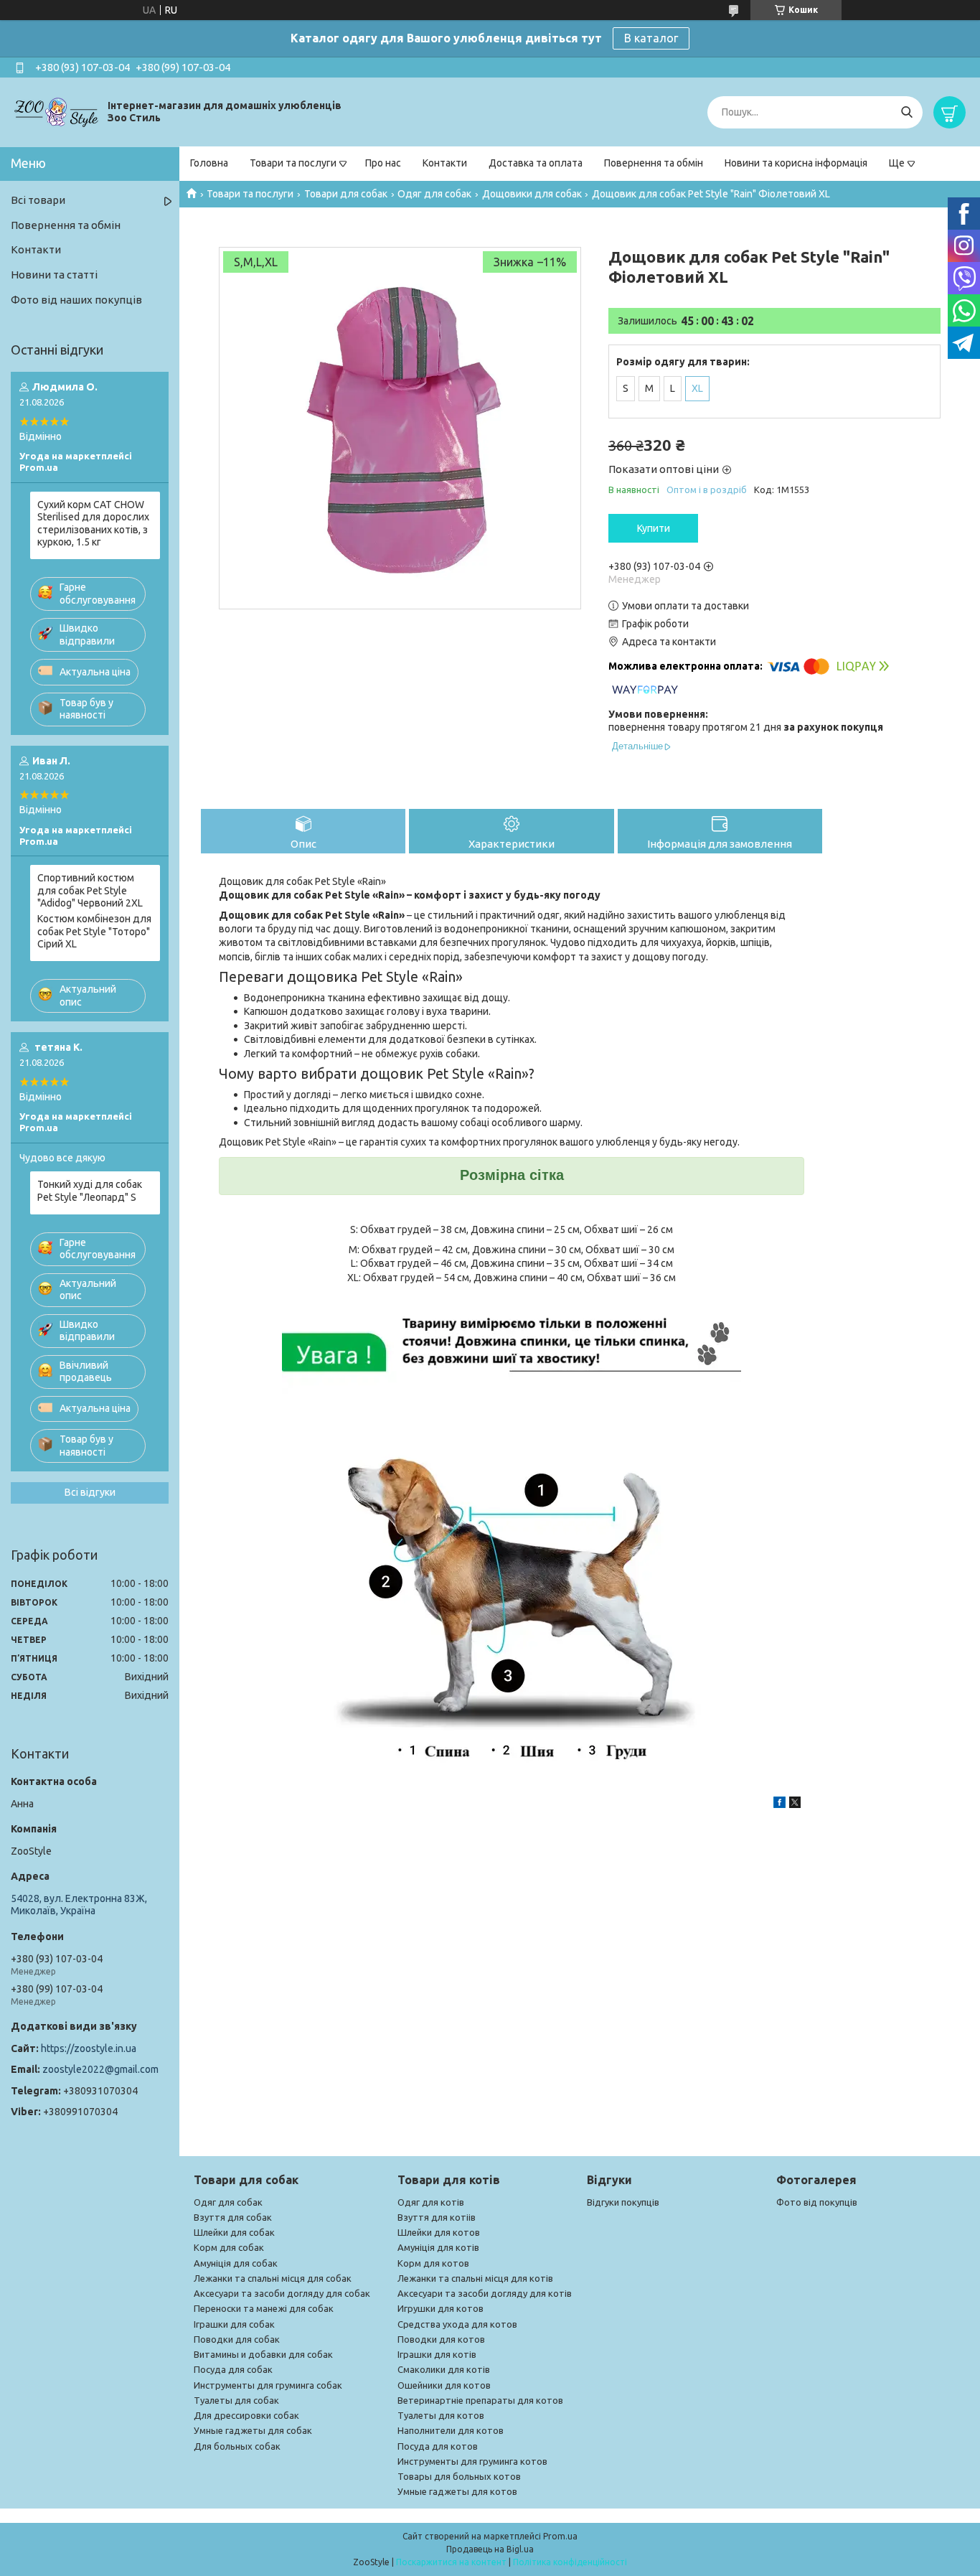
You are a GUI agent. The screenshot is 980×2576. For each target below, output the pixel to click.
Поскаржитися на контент (451, 2562)
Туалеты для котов (441, 2415)
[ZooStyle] (57, 111)
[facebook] (779, 1804)
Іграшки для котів (437, 2354)
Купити (654, 528)
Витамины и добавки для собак (263, 2354)
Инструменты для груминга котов (472, 2461)
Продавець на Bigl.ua (490, 2549)
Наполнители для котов (451, 2430)
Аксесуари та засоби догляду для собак (282, 2293)
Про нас (383, 163)
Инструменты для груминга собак (268, 2385)
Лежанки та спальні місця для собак (273, 2278)
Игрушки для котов (440, 2308)
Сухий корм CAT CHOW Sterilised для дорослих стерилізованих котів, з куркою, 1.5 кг (93, 524)
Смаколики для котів (444, 2369)
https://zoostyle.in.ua (89, 2048)
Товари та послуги (293, 163)
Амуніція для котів (438, 2247)
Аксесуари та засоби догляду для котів (485, 2293)
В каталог (651, 38)
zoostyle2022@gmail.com (100, 2069)
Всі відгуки (90, 1492)
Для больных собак (237, 2446)
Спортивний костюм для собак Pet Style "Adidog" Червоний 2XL (90, 890)
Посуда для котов (438, 2446)
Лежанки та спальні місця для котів (475, 2278)
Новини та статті (54, 275)
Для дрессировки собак (246, 2415)
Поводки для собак (237, 2339)
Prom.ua (560, 2536)
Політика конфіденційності (570, 2562)
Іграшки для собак (234, 2324)
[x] (795, 1804)
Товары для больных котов (459, 2476)
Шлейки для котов (439, 2232)
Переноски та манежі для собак (264, 2308)
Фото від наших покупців (76, 300)
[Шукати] (906, 112)
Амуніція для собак (236, 2263)
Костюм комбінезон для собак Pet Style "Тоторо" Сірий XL (94, 931)
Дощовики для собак (532, 194)
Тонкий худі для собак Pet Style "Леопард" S (90, 1191)
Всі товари (38, 200)
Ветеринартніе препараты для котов (480, 2400)
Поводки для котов (441, 2339)
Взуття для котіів (437, 2217)
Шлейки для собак (234, 2232)
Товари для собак (346, 194)
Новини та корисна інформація (796, 163)
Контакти (445, 163)
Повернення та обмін (654, 163)
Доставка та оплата (536, 163)
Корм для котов (433, 2263)
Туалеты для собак (236, 2400)
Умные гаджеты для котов (457, 2491)
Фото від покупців (817, 2202)
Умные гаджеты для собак (253, 2430)
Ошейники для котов (444, 2385)
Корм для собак (229, 2247)
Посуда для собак (233, 2369)
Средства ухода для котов (457, 2324)
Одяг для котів (431, 2202)
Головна (209, 163)
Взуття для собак (233, 2217)
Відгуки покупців (623, 2202)
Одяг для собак (434, 194)
